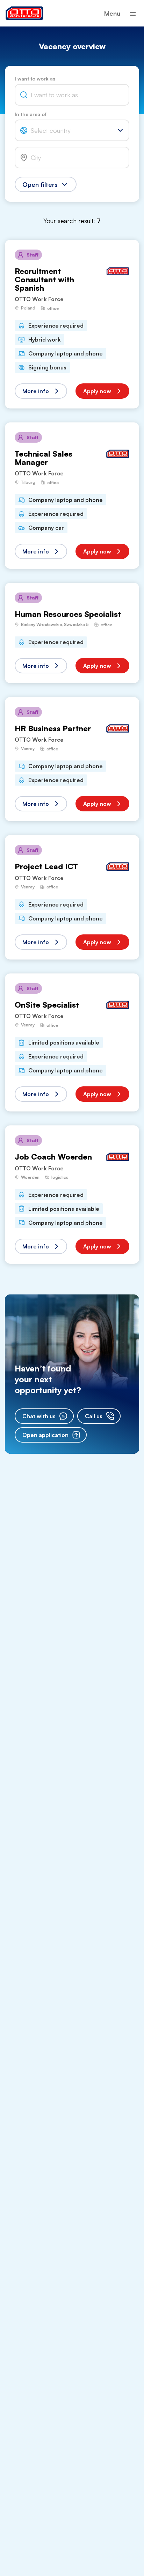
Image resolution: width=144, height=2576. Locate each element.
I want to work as (35, 79)
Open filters (40, 184)
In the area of (31, 114)
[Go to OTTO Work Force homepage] (24, 13)
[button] (41, 391)
